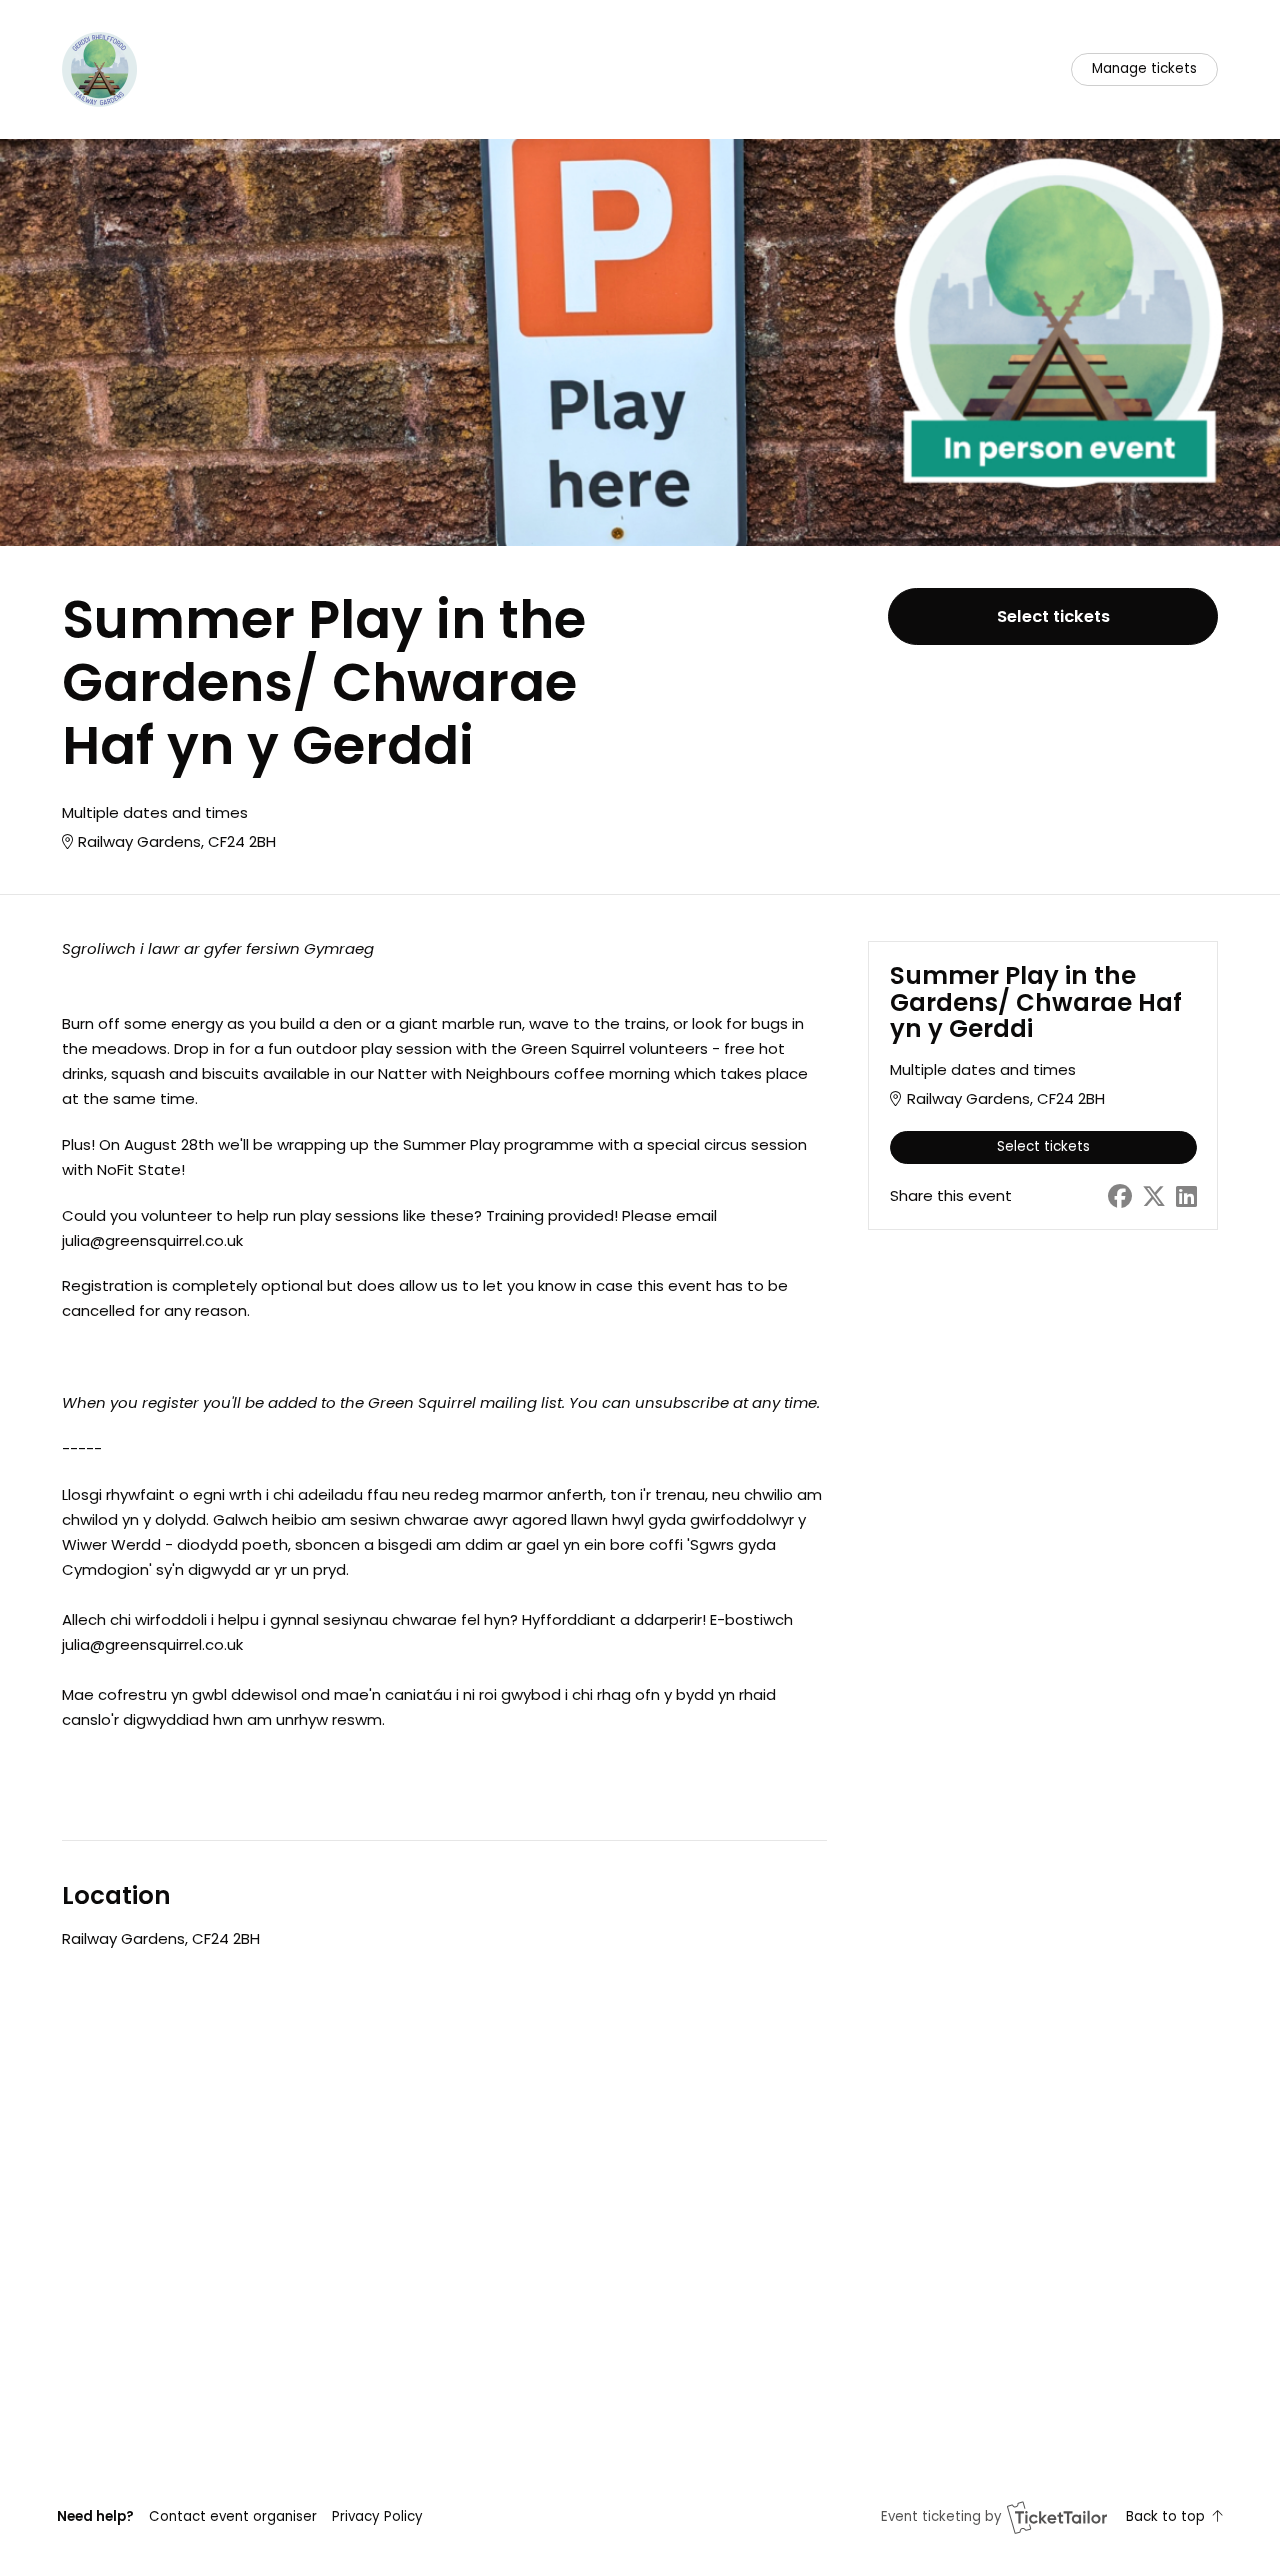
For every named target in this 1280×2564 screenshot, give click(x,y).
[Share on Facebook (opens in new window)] (1120, 1196)
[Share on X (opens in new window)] (1154, 1196)
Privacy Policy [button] (377, 2516)
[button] (233, 2516)
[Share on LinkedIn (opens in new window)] (1186, 1196)
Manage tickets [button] (1144, 68)
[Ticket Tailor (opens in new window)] (1057, 2517)
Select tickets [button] (1053, 616)
